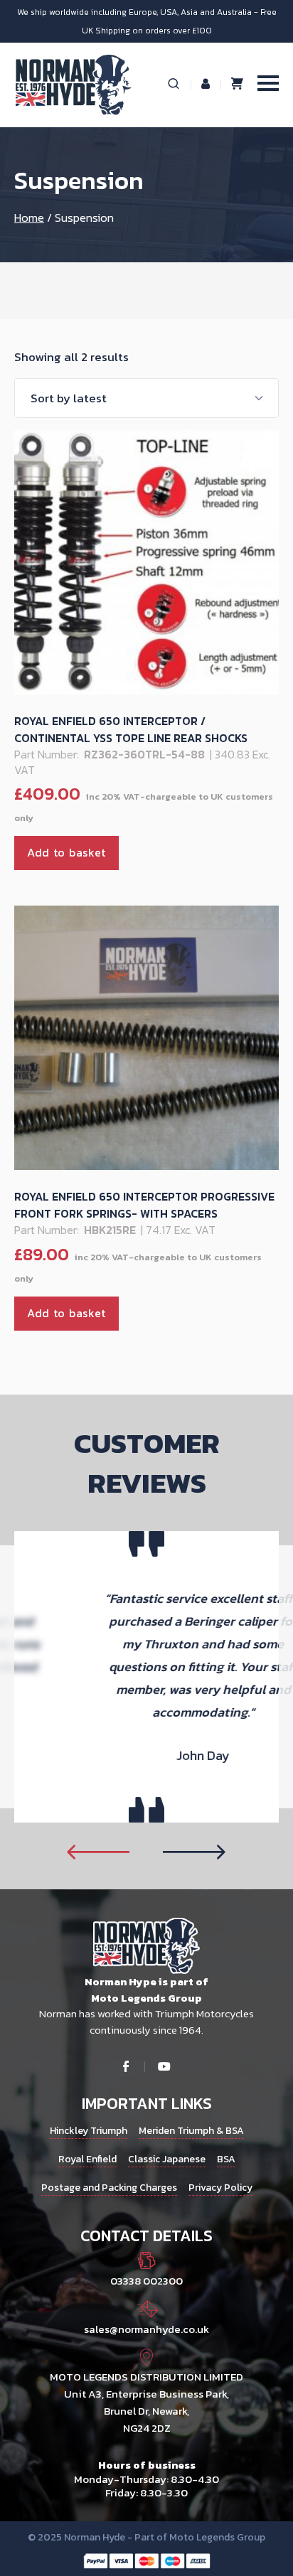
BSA (226, 2159)
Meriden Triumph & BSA (191, 2131)
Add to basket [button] (66, 852)
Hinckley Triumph (89, 2131)
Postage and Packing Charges (109, 2188)
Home (29, 218)
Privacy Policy (220, 2188)
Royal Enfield (87, 2159)
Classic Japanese (167, 2159)
